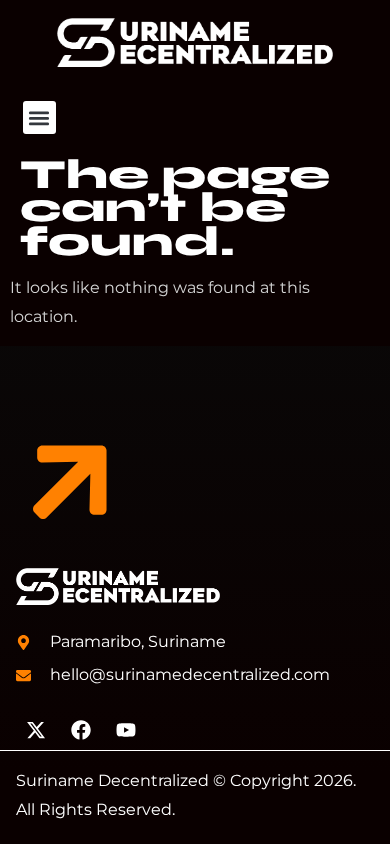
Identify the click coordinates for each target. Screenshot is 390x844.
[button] (39, 117)
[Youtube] (126, 730)
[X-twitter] (36, 730)
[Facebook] (81, 730)
